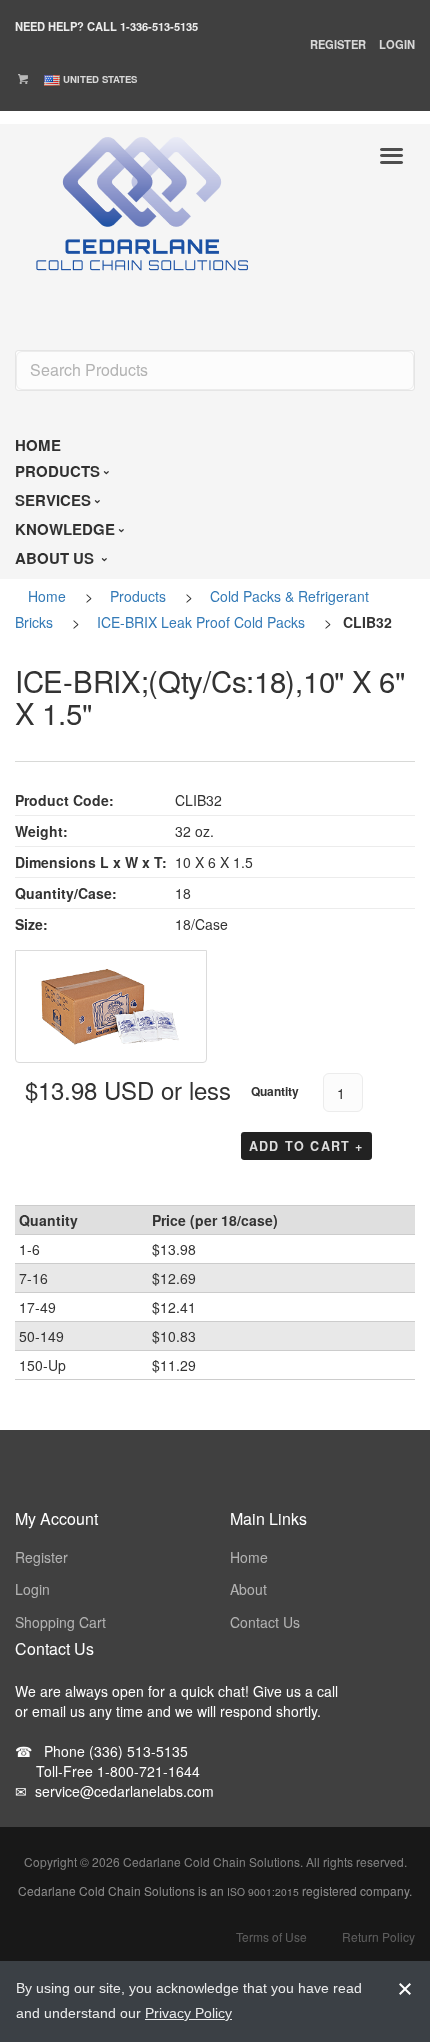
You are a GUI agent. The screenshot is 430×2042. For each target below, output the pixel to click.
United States (100, 79)
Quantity (275, 1091)
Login (397, 44)
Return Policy (378, 1936)
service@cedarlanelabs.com (114, 1791)
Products (138, 596)
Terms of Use (271, 1936)
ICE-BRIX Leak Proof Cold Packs (201, 622)
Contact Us (265, 1622)
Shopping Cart (60, 1622)
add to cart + (306, 1146)
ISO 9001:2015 (263, 1891)
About (248, 1589)
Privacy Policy (188, 2013)
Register (338, 44)
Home (47, 596)
